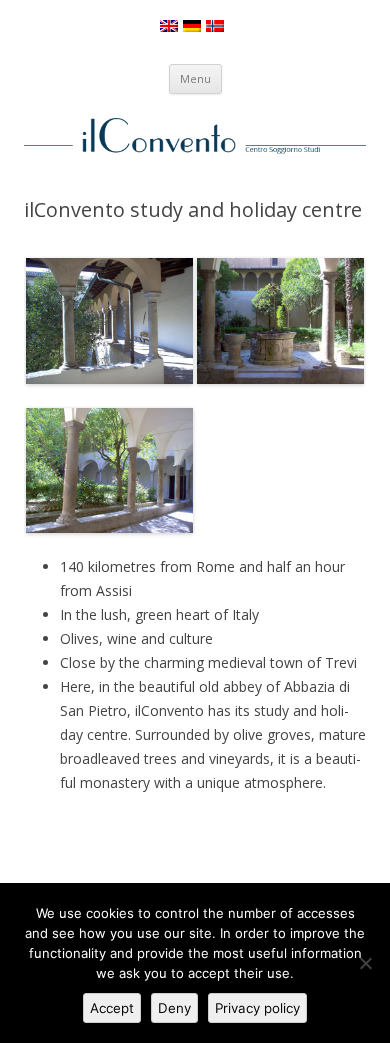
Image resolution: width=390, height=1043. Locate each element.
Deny (174, 1008)
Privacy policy (257, 1008)
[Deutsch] (192, 26)
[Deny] (365, 963)
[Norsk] (215, 26)
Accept (112, 1008)
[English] (169, 26)
